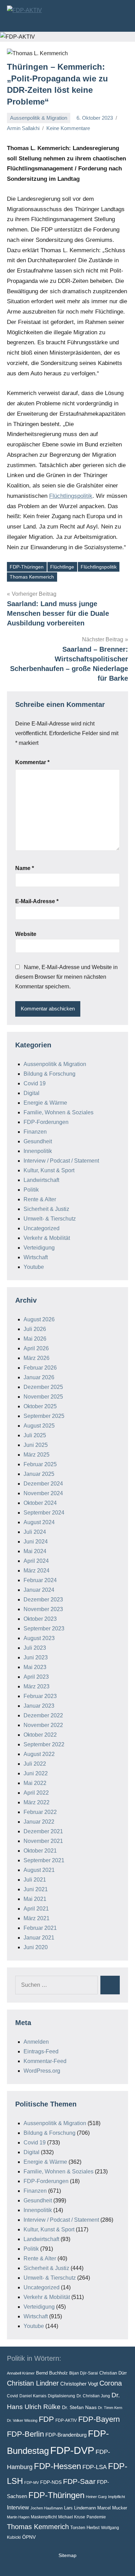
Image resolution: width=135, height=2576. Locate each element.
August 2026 (39, 1319)
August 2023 (39, 1638)
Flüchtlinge (62, 567)
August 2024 (39, 1522)
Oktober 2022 (40, 1735)
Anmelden (36, 2042)
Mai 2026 (35, 1339)
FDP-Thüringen (27, 567)
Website (26, 934)
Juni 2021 (36, 1889)
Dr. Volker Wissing (22, 2420)
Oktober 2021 (40, 1851)
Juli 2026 (35, 1329)
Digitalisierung (61, 2396)
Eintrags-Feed (41, 2051)
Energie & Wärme (45, 1103)
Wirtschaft (36, 1257)
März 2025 (37, 1455)
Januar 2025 (39, 1474)
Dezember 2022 (43, 1715)
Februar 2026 (40, 1368)
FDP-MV (31, 2483)
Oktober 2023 (40, 1619)
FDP (46, 2419)
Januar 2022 (39, 1822)
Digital (31, 1093)
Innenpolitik (38, 1151)
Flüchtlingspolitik (71, 496)
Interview (18, 2507)
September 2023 (44, 1628)
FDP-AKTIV (66, 2420)
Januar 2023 (39, 1706)
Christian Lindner (33, 2383)
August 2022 (39, 1754)
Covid (12, 2396)
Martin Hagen (18, 2517)
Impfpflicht (116, 2497)
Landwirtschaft (41, 1180)
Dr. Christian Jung (93, 2396)
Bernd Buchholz (52, 2373)
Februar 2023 (40, 1696)
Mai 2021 (35, 1899)
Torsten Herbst (85, 2528)
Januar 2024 (39, 1590)
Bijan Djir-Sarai (84, 2373)
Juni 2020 (36, 1947)
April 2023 (36, 1677)
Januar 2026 (39, 1377)
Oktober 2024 (40, 1503)
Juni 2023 (36, 1657)
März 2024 (37, 1571)
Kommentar (32, 762)
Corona (111, 2383)
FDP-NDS (51, 2482)
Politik (31, 1190)
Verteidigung (39, 1248)
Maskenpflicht (44, 2517)
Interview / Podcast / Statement (61, 1161)
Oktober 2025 (40, 1406)
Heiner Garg (96, 2497)
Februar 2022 (40, 1812)
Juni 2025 (36, 1445)
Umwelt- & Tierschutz (50, 1219)
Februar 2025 (40, 1464)
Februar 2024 (40, 1580)
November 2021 (43, 1841)
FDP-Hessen (57, 2466)
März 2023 (37, 1686)
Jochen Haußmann (47, 2508)
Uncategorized (42, 1228)
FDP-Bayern (99, 2419)
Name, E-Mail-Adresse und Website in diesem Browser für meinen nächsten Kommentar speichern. (66, 977)
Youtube (34, 1267)
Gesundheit (38, 1141)
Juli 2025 (35, 1435)
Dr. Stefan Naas (79, 2407)
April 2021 (36, 1909)
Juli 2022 (35, 1764)
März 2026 (37, 1358)
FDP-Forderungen (46, 1122)
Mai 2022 (35, 1783)
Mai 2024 (35, 1551)
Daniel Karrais (33, 2396)
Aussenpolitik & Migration (39, 118)
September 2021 (44, 1860)
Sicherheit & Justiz (46, 1209)
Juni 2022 (36, 1773)
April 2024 (36, 1561)
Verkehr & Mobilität (47, 1238)
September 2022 (44, 1744)
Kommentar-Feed (45, 2061)
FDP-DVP (72, 2450)
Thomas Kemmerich (32, 577)
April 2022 (36, 1793)
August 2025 (39, 1426)
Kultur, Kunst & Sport (49, 1170)
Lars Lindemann (80, 2508)
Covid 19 (35, 1083)
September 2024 (44, 1513)
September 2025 (44, 1416)
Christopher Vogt (79, 2384)
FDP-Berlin (25, 2434)
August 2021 (39, 1870)
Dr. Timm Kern (110, 2408)
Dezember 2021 (43, 1831)
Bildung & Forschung (49, 1074)
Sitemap (67, 2555)
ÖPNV (29, 2537)
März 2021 (37, 1918)
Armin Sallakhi (23, 128)
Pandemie (96, 2517)
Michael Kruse (72, 2517)
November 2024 (43, 1493)
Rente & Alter (40, 1199)
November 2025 (43, 1397)
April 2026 (36, 1348)
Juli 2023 (35, 1648)
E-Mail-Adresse (37, 901)
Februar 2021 (40, 1928)
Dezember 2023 (43, 1600)
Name (25, 868)
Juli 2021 (35, 1880)
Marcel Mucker (112, 2508)
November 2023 (43, 1609)
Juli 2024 (35, 1532)
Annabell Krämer (21, 2373)
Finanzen (35, 1132)
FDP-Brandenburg (66, 2435)
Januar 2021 (39, 1938)
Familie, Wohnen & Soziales (58, 1112)
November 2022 (43, 1725)
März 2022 (37, 1802)
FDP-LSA (94, 2467)
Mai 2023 (35, 1667)
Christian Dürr (113, 2373)
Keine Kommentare (68, 128)
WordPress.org (42, 2071)
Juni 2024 (36, 1542)
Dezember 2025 (43, 1387)
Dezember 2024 (43, 1484)
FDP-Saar (79, 2481)
